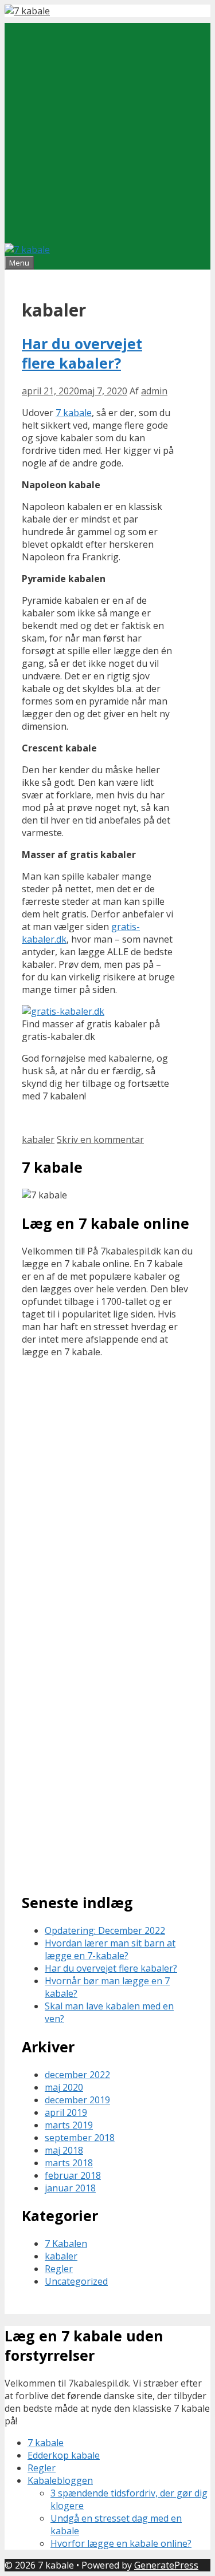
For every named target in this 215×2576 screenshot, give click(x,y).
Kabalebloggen (60, 2480)
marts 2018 (69, 2163)
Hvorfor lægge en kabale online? (121, 2543)
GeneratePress (166, 2565)
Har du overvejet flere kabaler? (82, 353)
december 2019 (77, 2100)
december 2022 (77, 2075)
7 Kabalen (66, 2243)
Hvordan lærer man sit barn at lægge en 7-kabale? (110, 1949)
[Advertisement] (107, 130)
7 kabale (74, 413)
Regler (59, 2269)
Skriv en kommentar (100, 1139)
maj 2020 (64, 2087)
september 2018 (80, 2138)
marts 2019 (69, 2125)
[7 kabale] (27, 11)
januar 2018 (70, 2188)
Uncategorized (76, 2281)
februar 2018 (73, 2175)
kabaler (38, 1139)
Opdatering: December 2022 (105, 1930)
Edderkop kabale (64, 2455)
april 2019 (66, 2112)
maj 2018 (64, 2150)
